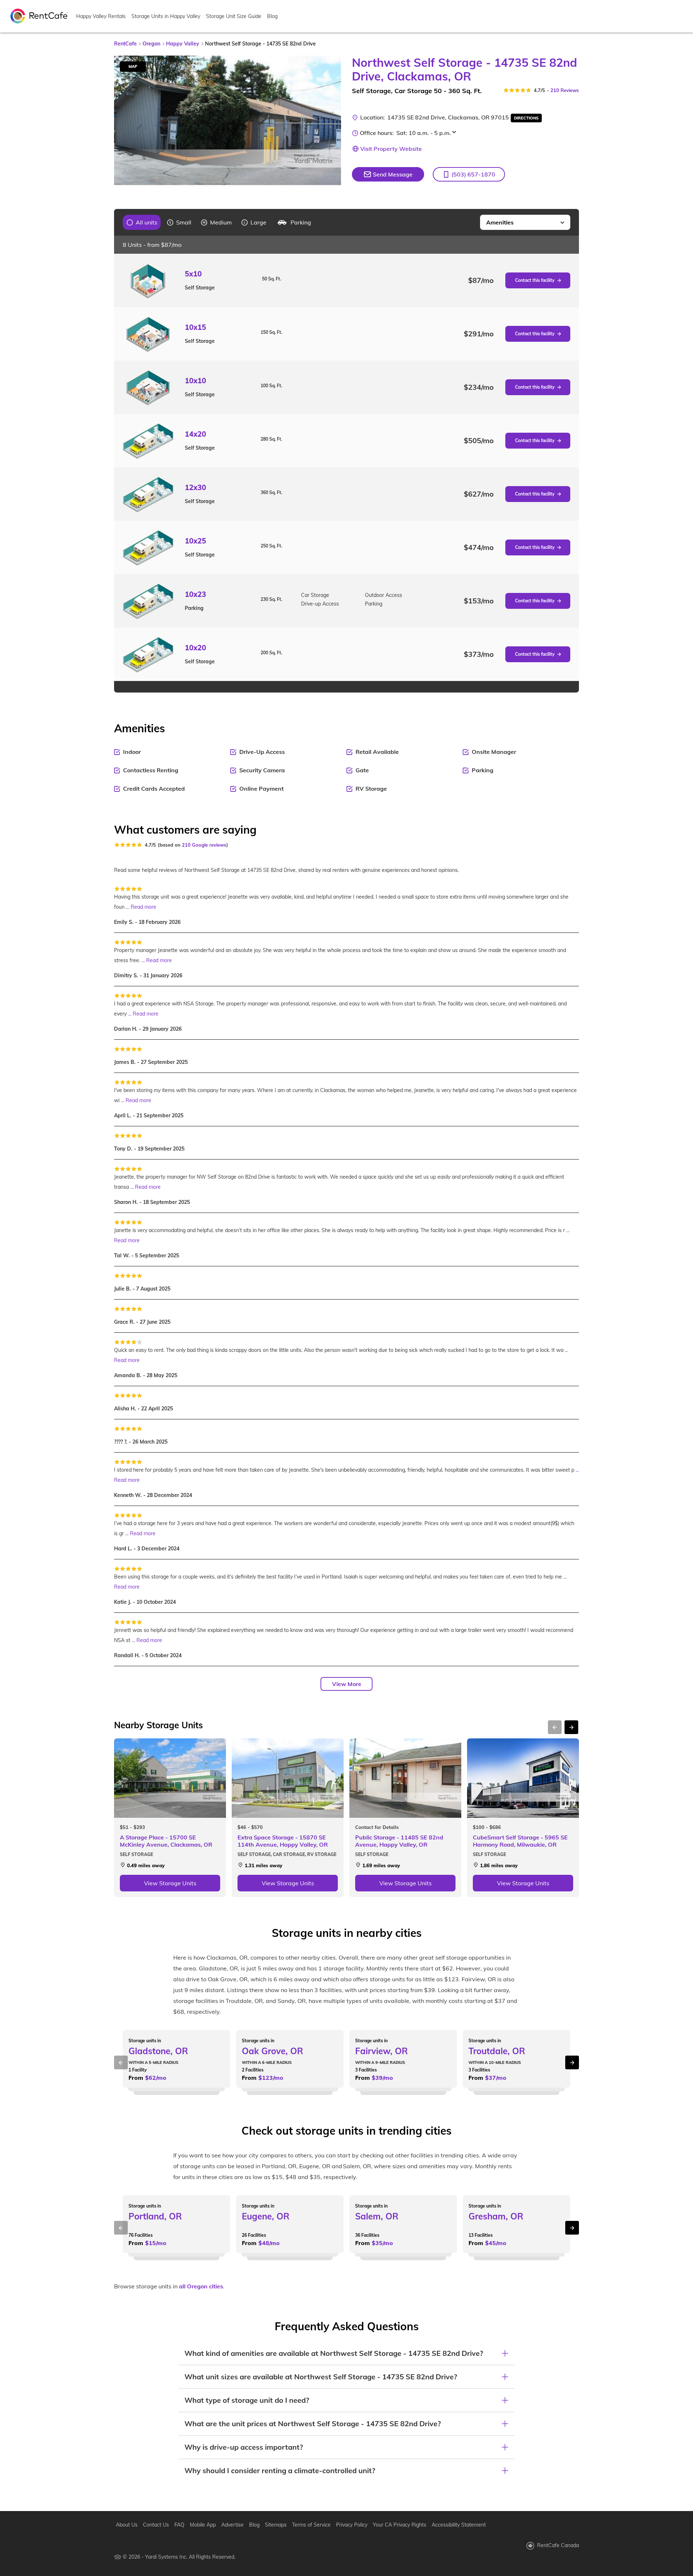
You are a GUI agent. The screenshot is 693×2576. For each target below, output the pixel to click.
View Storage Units (170, 1883)
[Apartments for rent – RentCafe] (39, 16)
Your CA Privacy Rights (400, 2525)
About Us (127, 2525)
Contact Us (156, 2525)
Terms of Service (311, 2525)
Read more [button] (143, 907)
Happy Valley (183, 44)
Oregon (151, 44)
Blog (272, 16)
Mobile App (203, 2525)
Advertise (232, 2525)
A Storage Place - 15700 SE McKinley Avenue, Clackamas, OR (166, 1841)
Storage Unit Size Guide (234, 16)
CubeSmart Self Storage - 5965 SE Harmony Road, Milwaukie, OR (520, 1841)
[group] (142, 222)
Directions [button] (526, 118)
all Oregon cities (201, 2286)
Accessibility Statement (459, 2525)
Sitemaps (276, 2525)
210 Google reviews (204, 845)
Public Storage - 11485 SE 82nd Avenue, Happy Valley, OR (399, 1841)
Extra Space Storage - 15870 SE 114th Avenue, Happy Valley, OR (283, 1841)
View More (347, 1684)
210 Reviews (565, 90)
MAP (133, 66)
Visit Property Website (391, 149)
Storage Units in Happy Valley (166, 16)
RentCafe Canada (558, 2545)
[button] (469, 174)
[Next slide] (331, 121)
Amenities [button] (500, 222)
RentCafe (125, 44)
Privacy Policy (352, 2525)
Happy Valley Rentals (101, 16)
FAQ (179, 2525)
